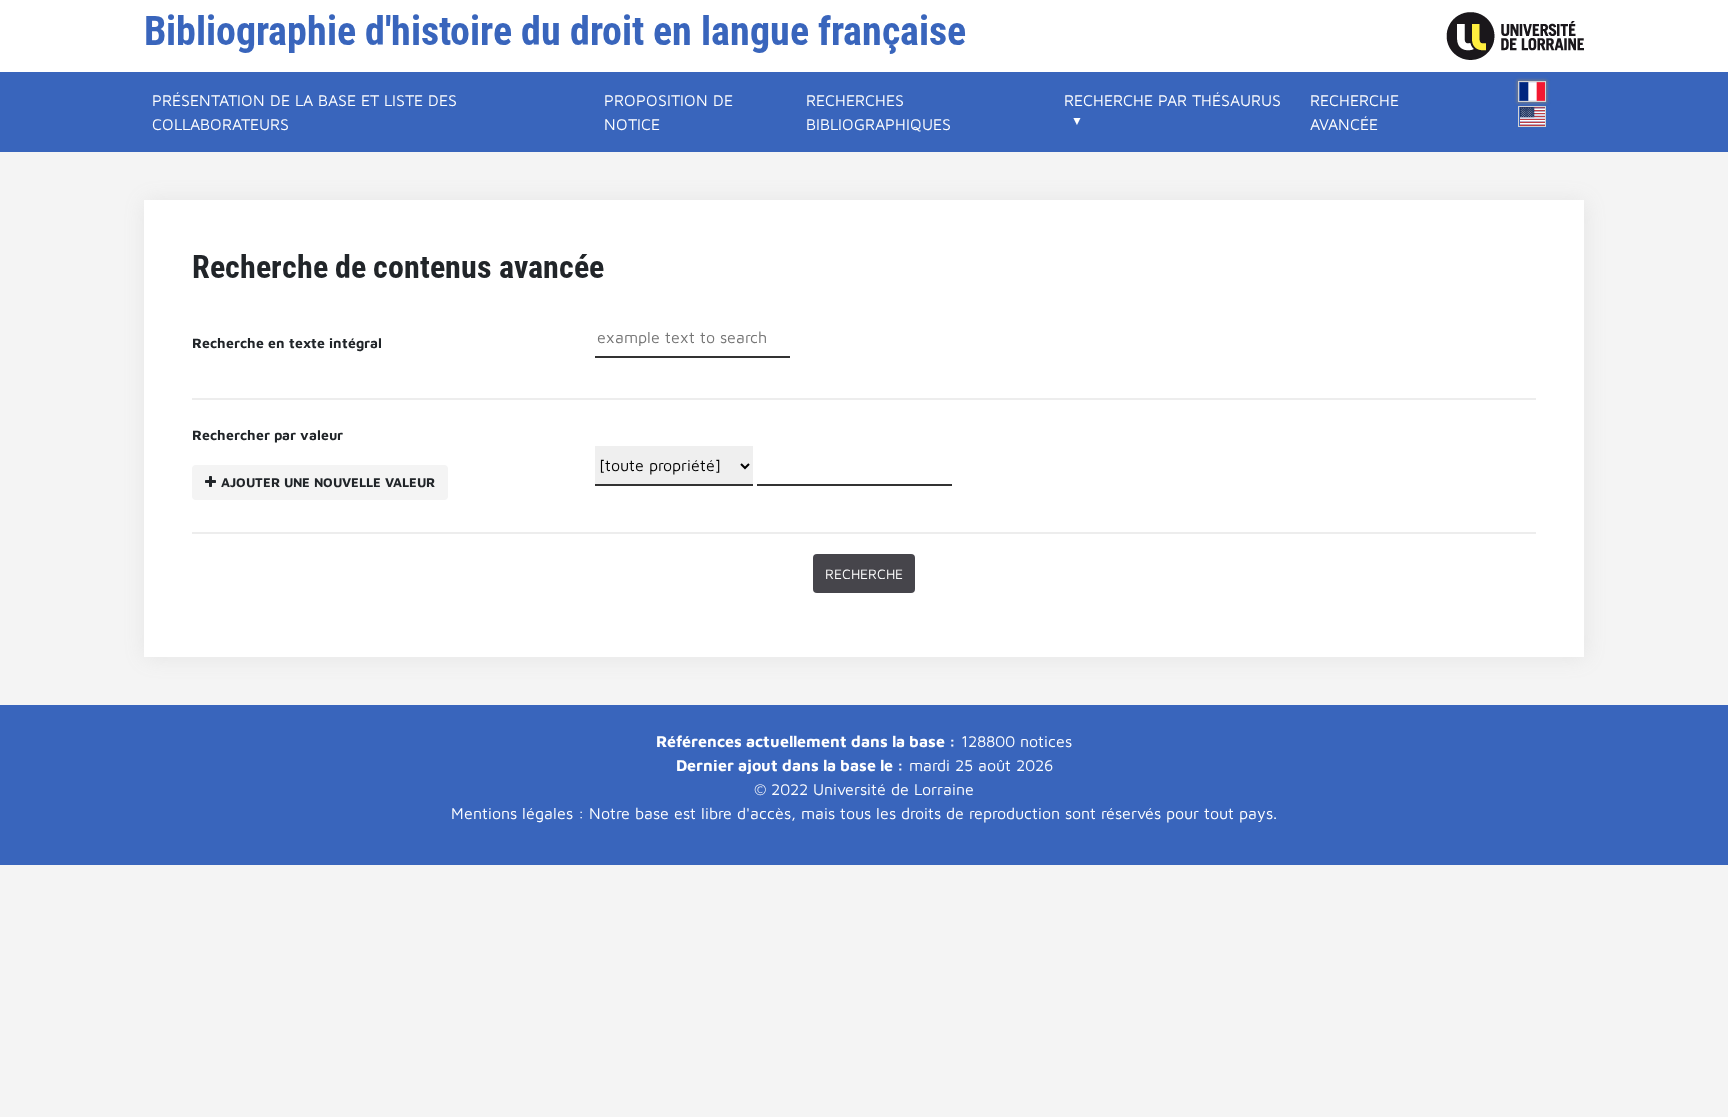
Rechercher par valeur (313, 458)
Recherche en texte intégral (287, 342)
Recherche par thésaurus (1172, 100)
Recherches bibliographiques (878, 112)
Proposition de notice (668, 112)
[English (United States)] (1532, 116)
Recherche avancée (1354, 112)
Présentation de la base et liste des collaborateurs (304, 112)
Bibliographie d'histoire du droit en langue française (555, 31)
